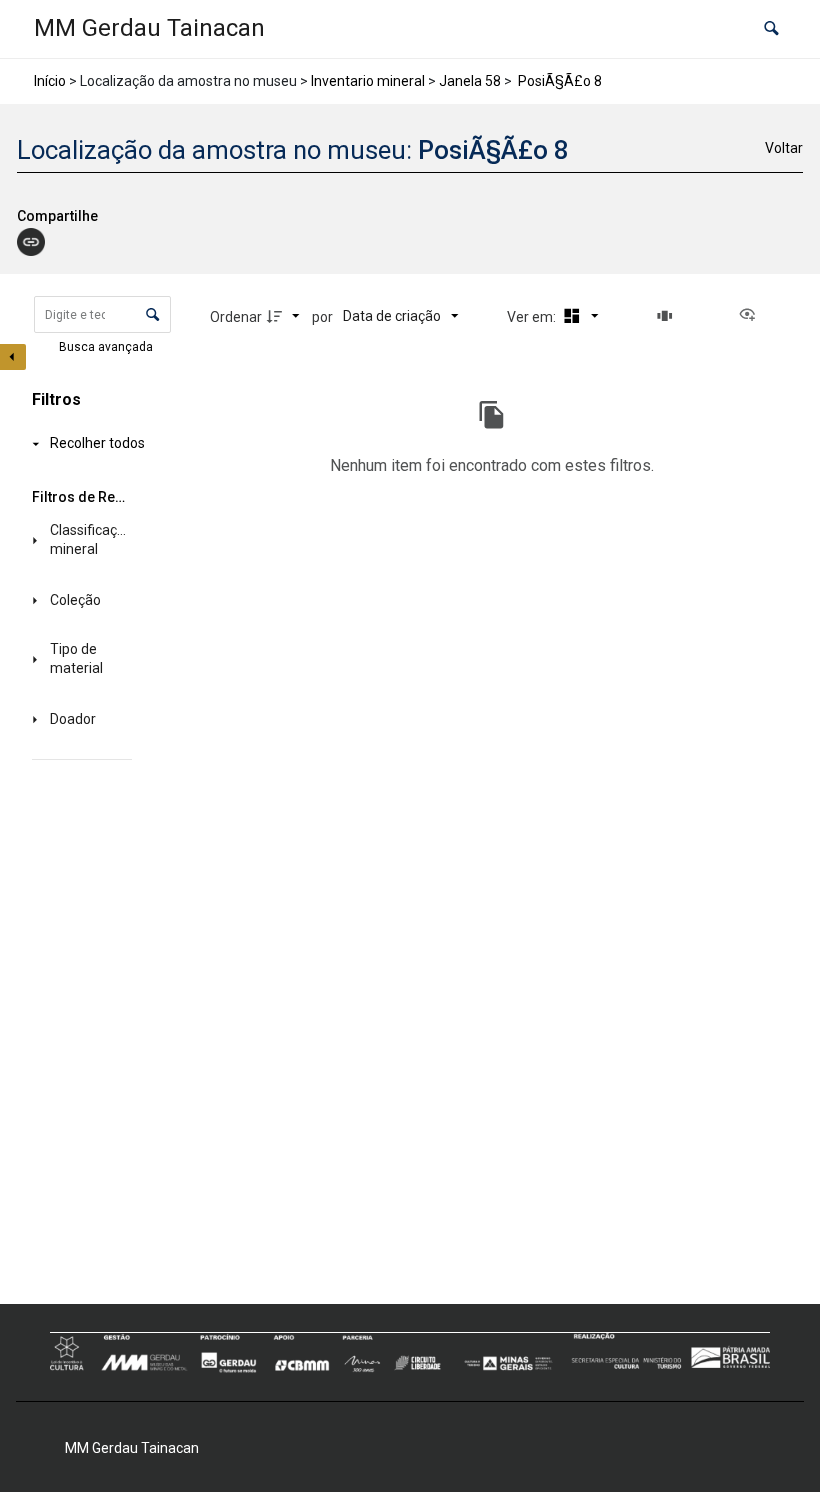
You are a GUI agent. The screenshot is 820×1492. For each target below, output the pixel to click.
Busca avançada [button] (107, 347)
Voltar (784, 148)
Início (50, 81)
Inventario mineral (368, 81)
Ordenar (236, 317)
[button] (771, 29)
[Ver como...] (752, 316)
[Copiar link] (31, 242)
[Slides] (668, 316)
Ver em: (533, 317)
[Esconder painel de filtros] (13, 357)
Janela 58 (470, 81)
